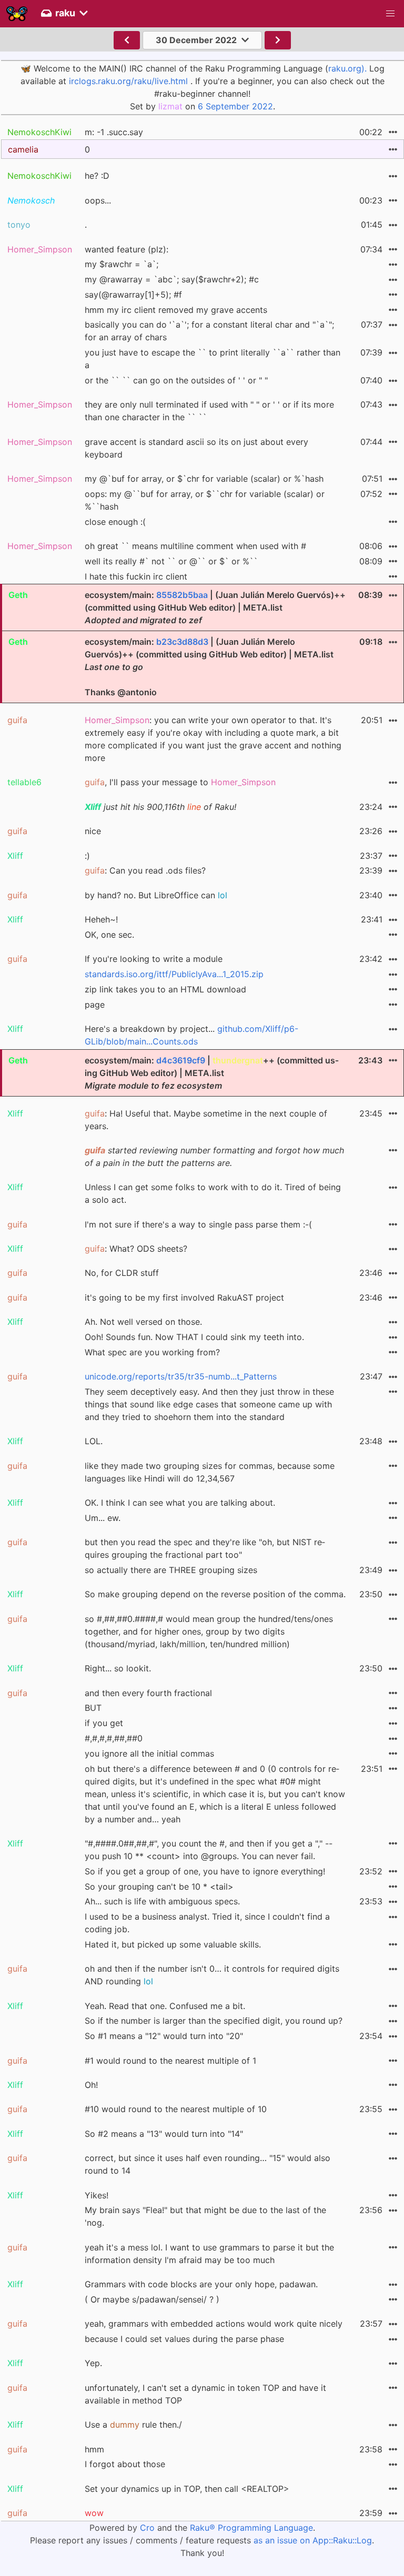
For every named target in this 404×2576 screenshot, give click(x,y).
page (95, 1005)
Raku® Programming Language (251, 2528)
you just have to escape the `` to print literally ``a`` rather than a (213, 359)
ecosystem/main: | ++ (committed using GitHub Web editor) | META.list (212, 1073)
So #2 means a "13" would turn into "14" (164, 2134)
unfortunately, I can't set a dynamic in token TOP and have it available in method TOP (205, 2394)
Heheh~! (101, 919)
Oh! (91, 2085)
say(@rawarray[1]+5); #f (133, 295)
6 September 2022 (235, 106)
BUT (93, 1708)
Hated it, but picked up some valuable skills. (173, 1944)
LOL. (94, 1441)
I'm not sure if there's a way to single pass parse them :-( (198, 1224)
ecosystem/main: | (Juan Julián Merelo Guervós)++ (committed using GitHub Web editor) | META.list (215, 607)
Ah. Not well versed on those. (143, 1322)
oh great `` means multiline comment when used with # (195, 546)
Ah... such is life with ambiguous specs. (162, 1901)
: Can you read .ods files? (145, 870)
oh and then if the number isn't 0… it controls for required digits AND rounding (212, 1975)
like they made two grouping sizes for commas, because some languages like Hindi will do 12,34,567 (210, 1472)
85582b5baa (182, 595)
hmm (94, 2449)
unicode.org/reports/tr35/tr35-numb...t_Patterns (181, 1376)
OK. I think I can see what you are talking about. (180, 1503)
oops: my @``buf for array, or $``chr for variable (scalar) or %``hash (205, 500)
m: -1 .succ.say (114, 132)
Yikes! (97, 2195)
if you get (104, 1723)
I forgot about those (125, 2464)
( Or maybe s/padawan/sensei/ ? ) (152, 2299)
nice (93, 831)
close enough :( (115, 522)
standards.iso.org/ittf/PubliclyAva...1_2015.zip (174, 974)
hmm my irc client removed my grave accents (176, 310)
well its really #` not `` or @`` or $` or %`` (171, 561)
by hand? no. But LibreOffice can (156, 895)
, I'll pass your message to (180, 782)
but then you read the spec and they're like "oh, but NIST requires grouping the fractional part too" (205, 1548)
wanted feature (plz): (127, 249)
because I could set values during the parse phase (184, 2339)
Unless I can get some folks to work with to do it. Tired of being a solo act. (213, 1193)
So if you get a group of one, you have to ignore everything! (205, 1871)
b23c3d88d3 (182, 642)
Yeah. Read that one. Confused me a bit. (165, 2006)
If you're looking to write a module (154, 959)
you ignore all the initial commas (149, 1753)
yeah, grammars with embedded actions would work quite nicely (214, 2324)
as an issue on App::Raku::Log (313, 2540)
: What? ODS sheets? (136, 1249)
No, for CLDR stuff (122, 1273)
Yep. (93, 2363)
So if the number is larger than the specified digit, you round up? (214, 2021)
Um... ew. (103, 1518)
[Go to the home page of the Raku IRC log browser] (17, 14)
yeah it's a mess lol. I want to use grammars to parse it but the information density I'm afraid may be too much (209, 2254)
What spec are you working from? (152, 1352)
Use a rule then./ (133, 2425)
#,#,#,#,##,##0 (114, 1738)
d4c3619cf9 (181, 1060)
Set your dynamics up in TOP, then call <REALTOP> (187, 2489)
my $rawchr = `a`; (122, 264)
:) (87, 856)
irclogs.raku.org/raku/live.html (128, 81)
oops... (98, 200)
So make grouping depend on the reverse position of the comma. (215, 1594)
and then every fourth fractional (148, 1693)
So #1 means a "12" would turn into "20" (164, 2036)
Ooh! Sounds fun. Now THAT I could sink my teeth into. (194, 1337)
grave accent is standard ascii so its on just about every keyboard (196, 448)
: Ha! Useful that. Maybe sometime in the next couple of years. (206, 1120)
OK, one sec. (109, 935)
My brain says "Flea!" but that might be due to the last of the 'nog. (205, 2216)
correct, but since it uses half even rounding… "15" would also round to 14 (208, 2164)
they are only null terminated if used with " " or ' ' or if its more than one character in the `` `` (209, 411)
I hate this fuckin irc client (136, 576)
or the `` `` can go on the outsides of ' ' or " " (176, 380)
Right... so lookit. (118, 1668)
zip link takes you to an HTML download (165, 989)
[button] (390, 14)
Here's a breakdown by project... (191, 1035)
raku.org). (347, 68)
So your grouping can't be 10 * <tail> (159, 1887)
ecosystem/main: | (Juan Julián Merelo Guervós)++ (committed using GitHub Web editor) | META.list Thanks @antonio (209, 667)
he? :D (97, 176)
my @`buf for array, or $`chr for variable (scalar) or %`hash (204, 479)
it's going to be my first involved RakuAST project (184, 1297)
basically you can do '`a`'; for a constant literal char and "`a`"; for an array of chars (209, 331)
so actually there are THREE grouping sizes (171, 1570)
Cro (147, 2528)
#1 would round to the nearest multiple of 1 (170, 2061)
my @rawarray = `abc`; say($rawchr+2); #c (172, 279)
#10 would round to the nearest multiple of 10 (176, 2109)
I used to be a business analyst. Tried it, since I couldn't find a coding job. (207, 1923)
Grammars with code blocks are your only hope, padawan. (201, 2284)
